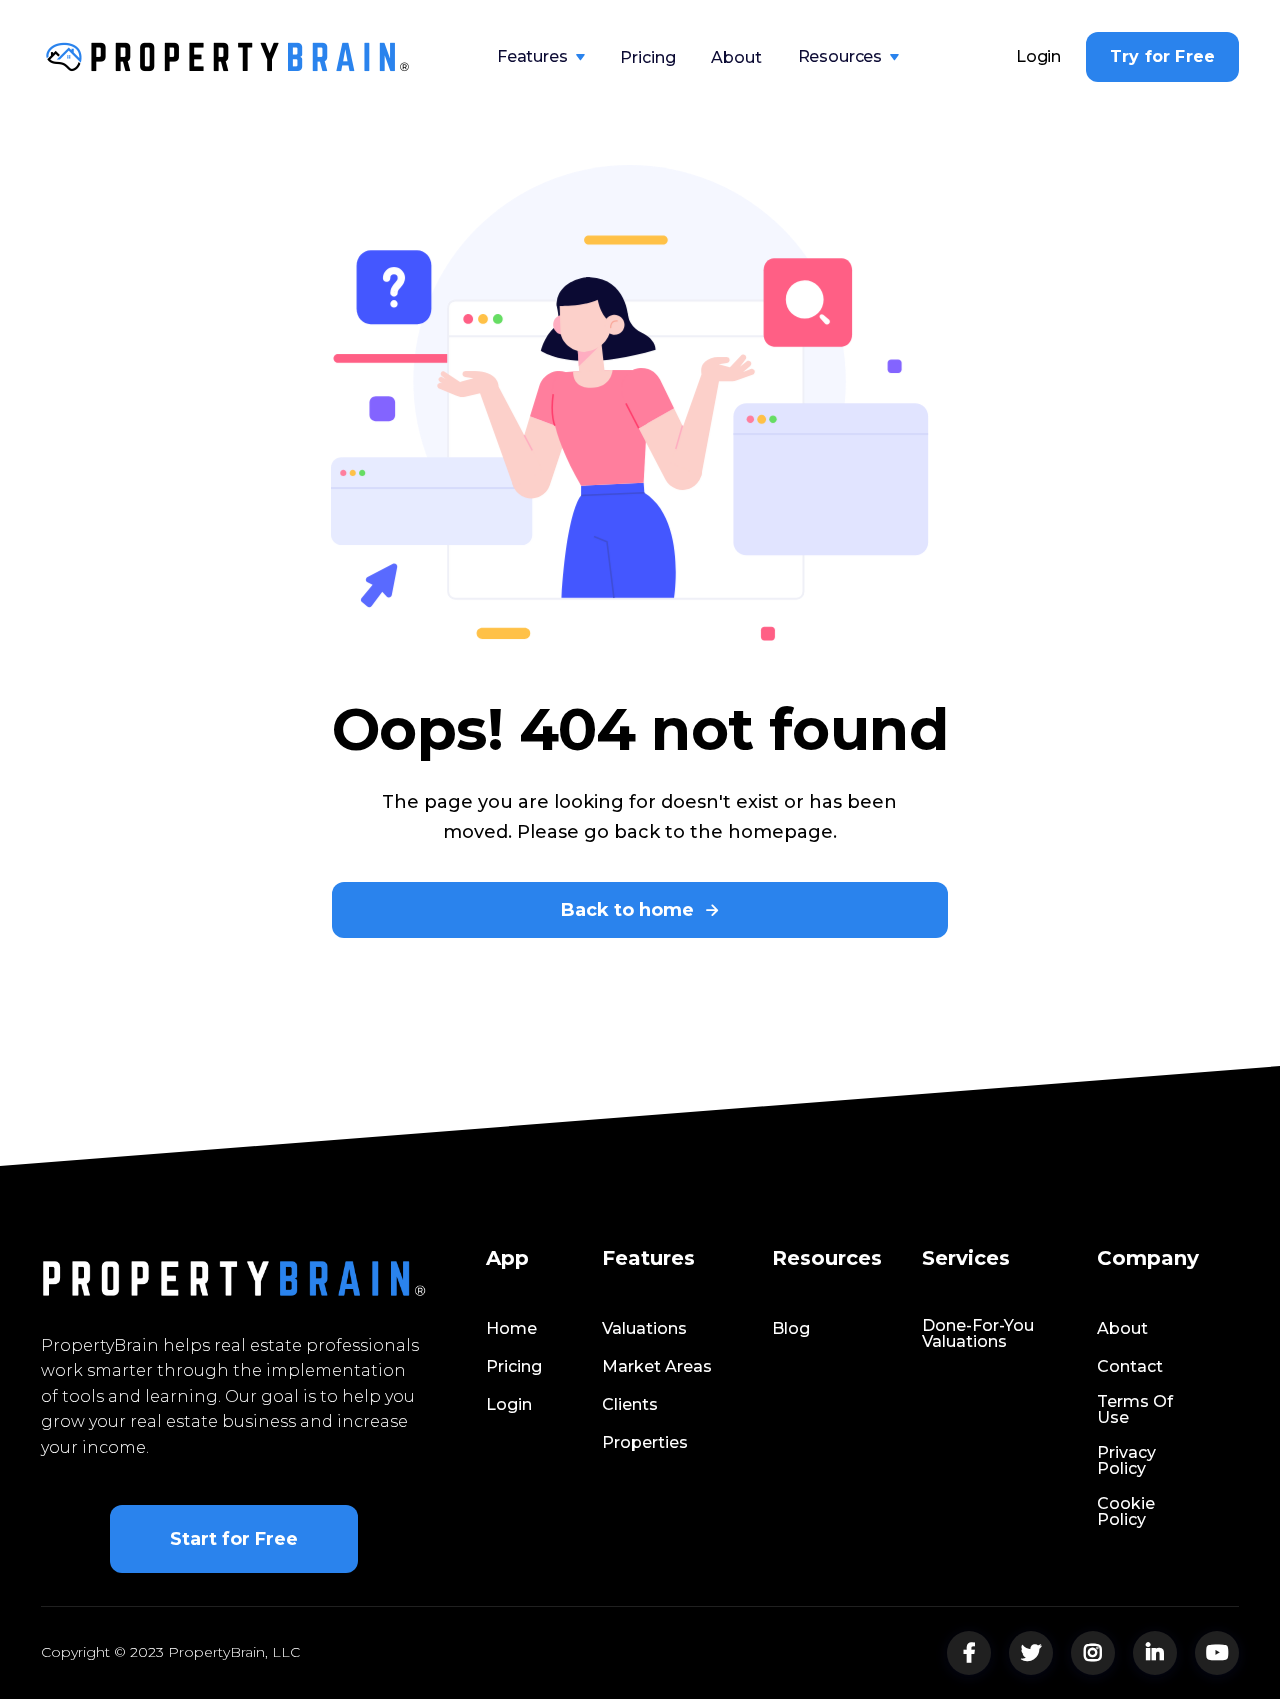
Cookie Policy (1126, 1512)
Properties (645, 1443)
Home (511, 1329)
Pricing (647, 57)
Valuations (644, 1329)
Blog (791, 1329)
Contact (1130, 1367)
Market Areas (657, 1367)
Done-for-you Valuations (978, 1334)
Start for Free (234, 1539)
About (736, 57)
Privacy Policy (1126, 1461)
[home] (228, 57)
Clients (630, 1405)
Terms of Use (1135, 1410)
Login (1038, 57)
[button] (541, 57)
